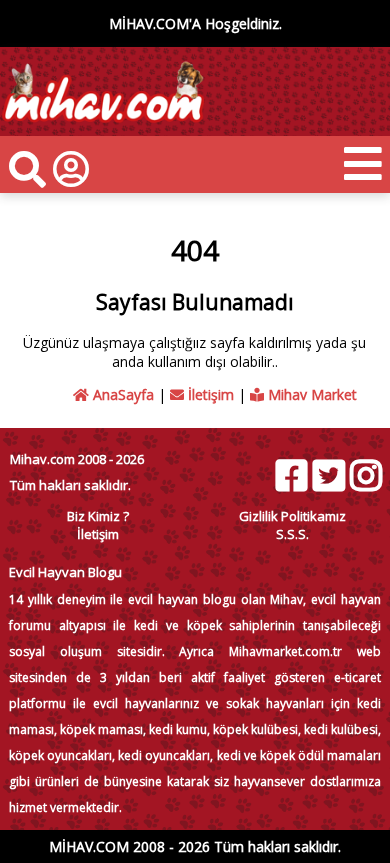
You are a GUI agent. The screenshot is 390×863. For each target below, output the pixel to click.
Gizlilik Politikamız (292, 516)
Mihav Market (310, 394)
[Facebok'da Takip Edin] (291, 475)
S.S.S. (292, 534)
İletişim (209, 394)
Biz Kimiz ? (98, 516)
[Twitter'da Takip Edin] (328, 475)
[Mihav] (102, 126)
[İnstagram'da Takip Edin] (365, 475)
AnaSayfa (121, 394)
